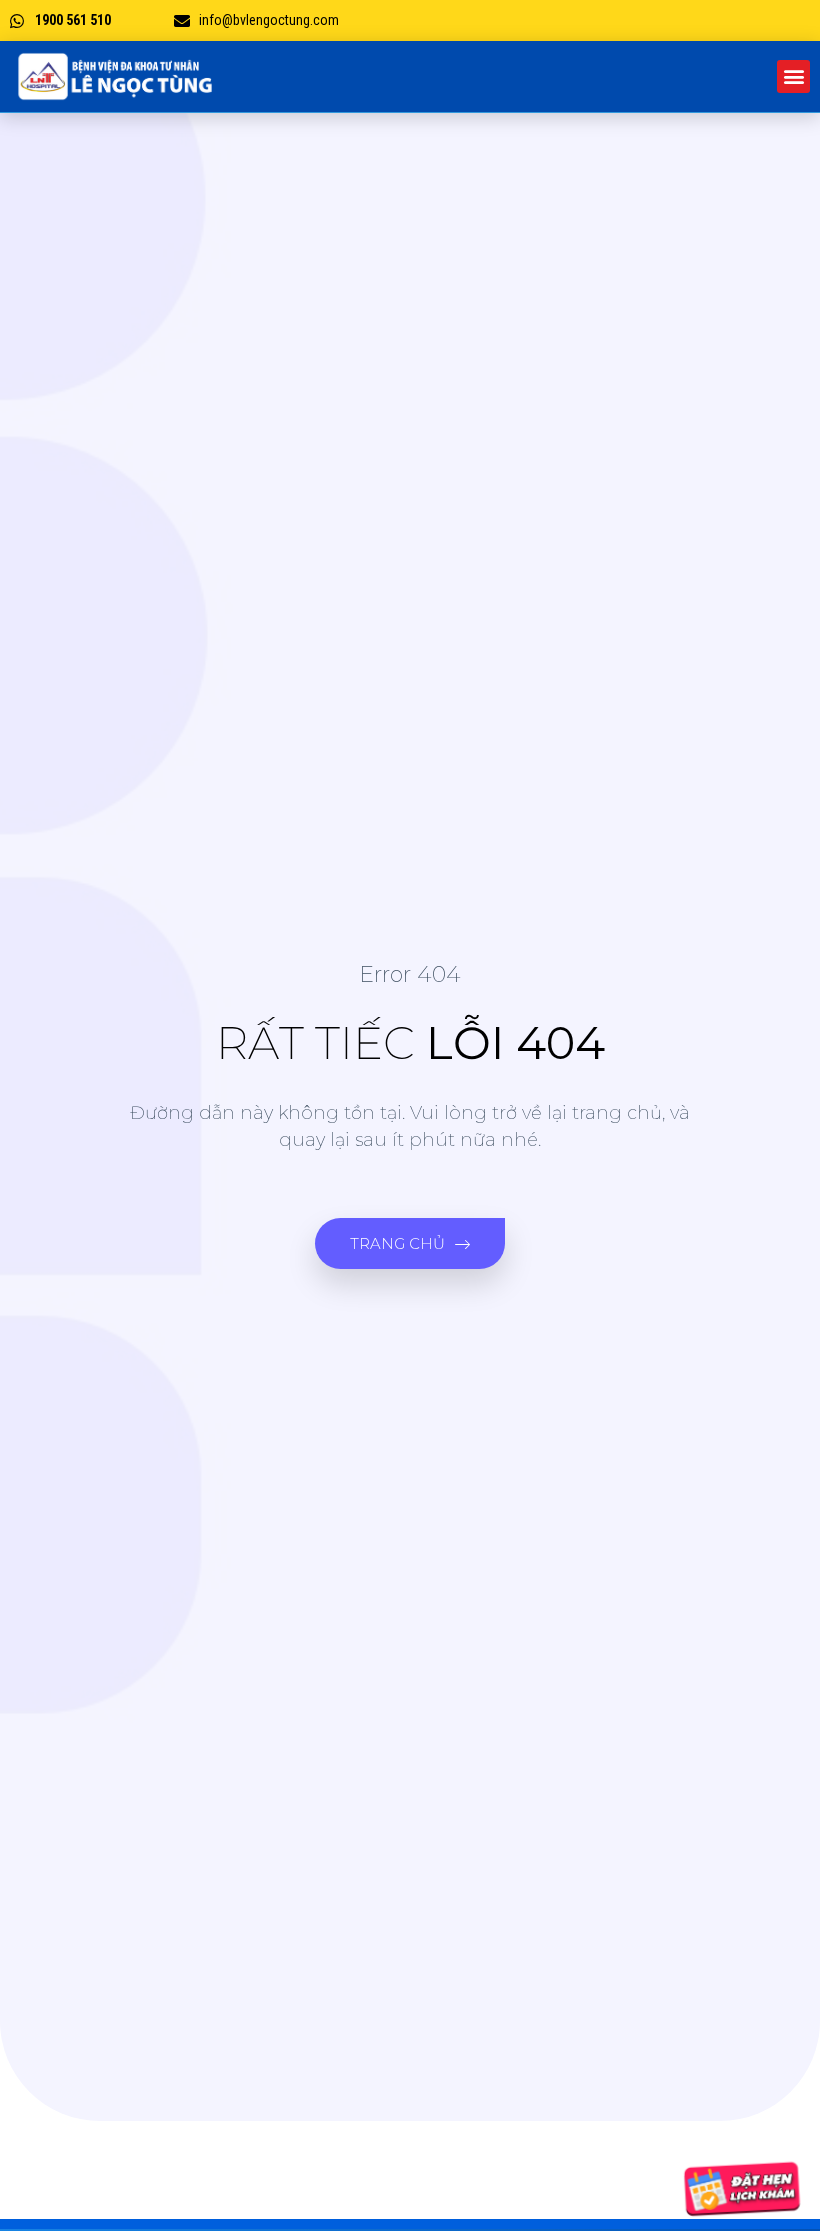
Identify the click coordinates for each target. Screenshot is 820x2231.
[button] (793, 76)
